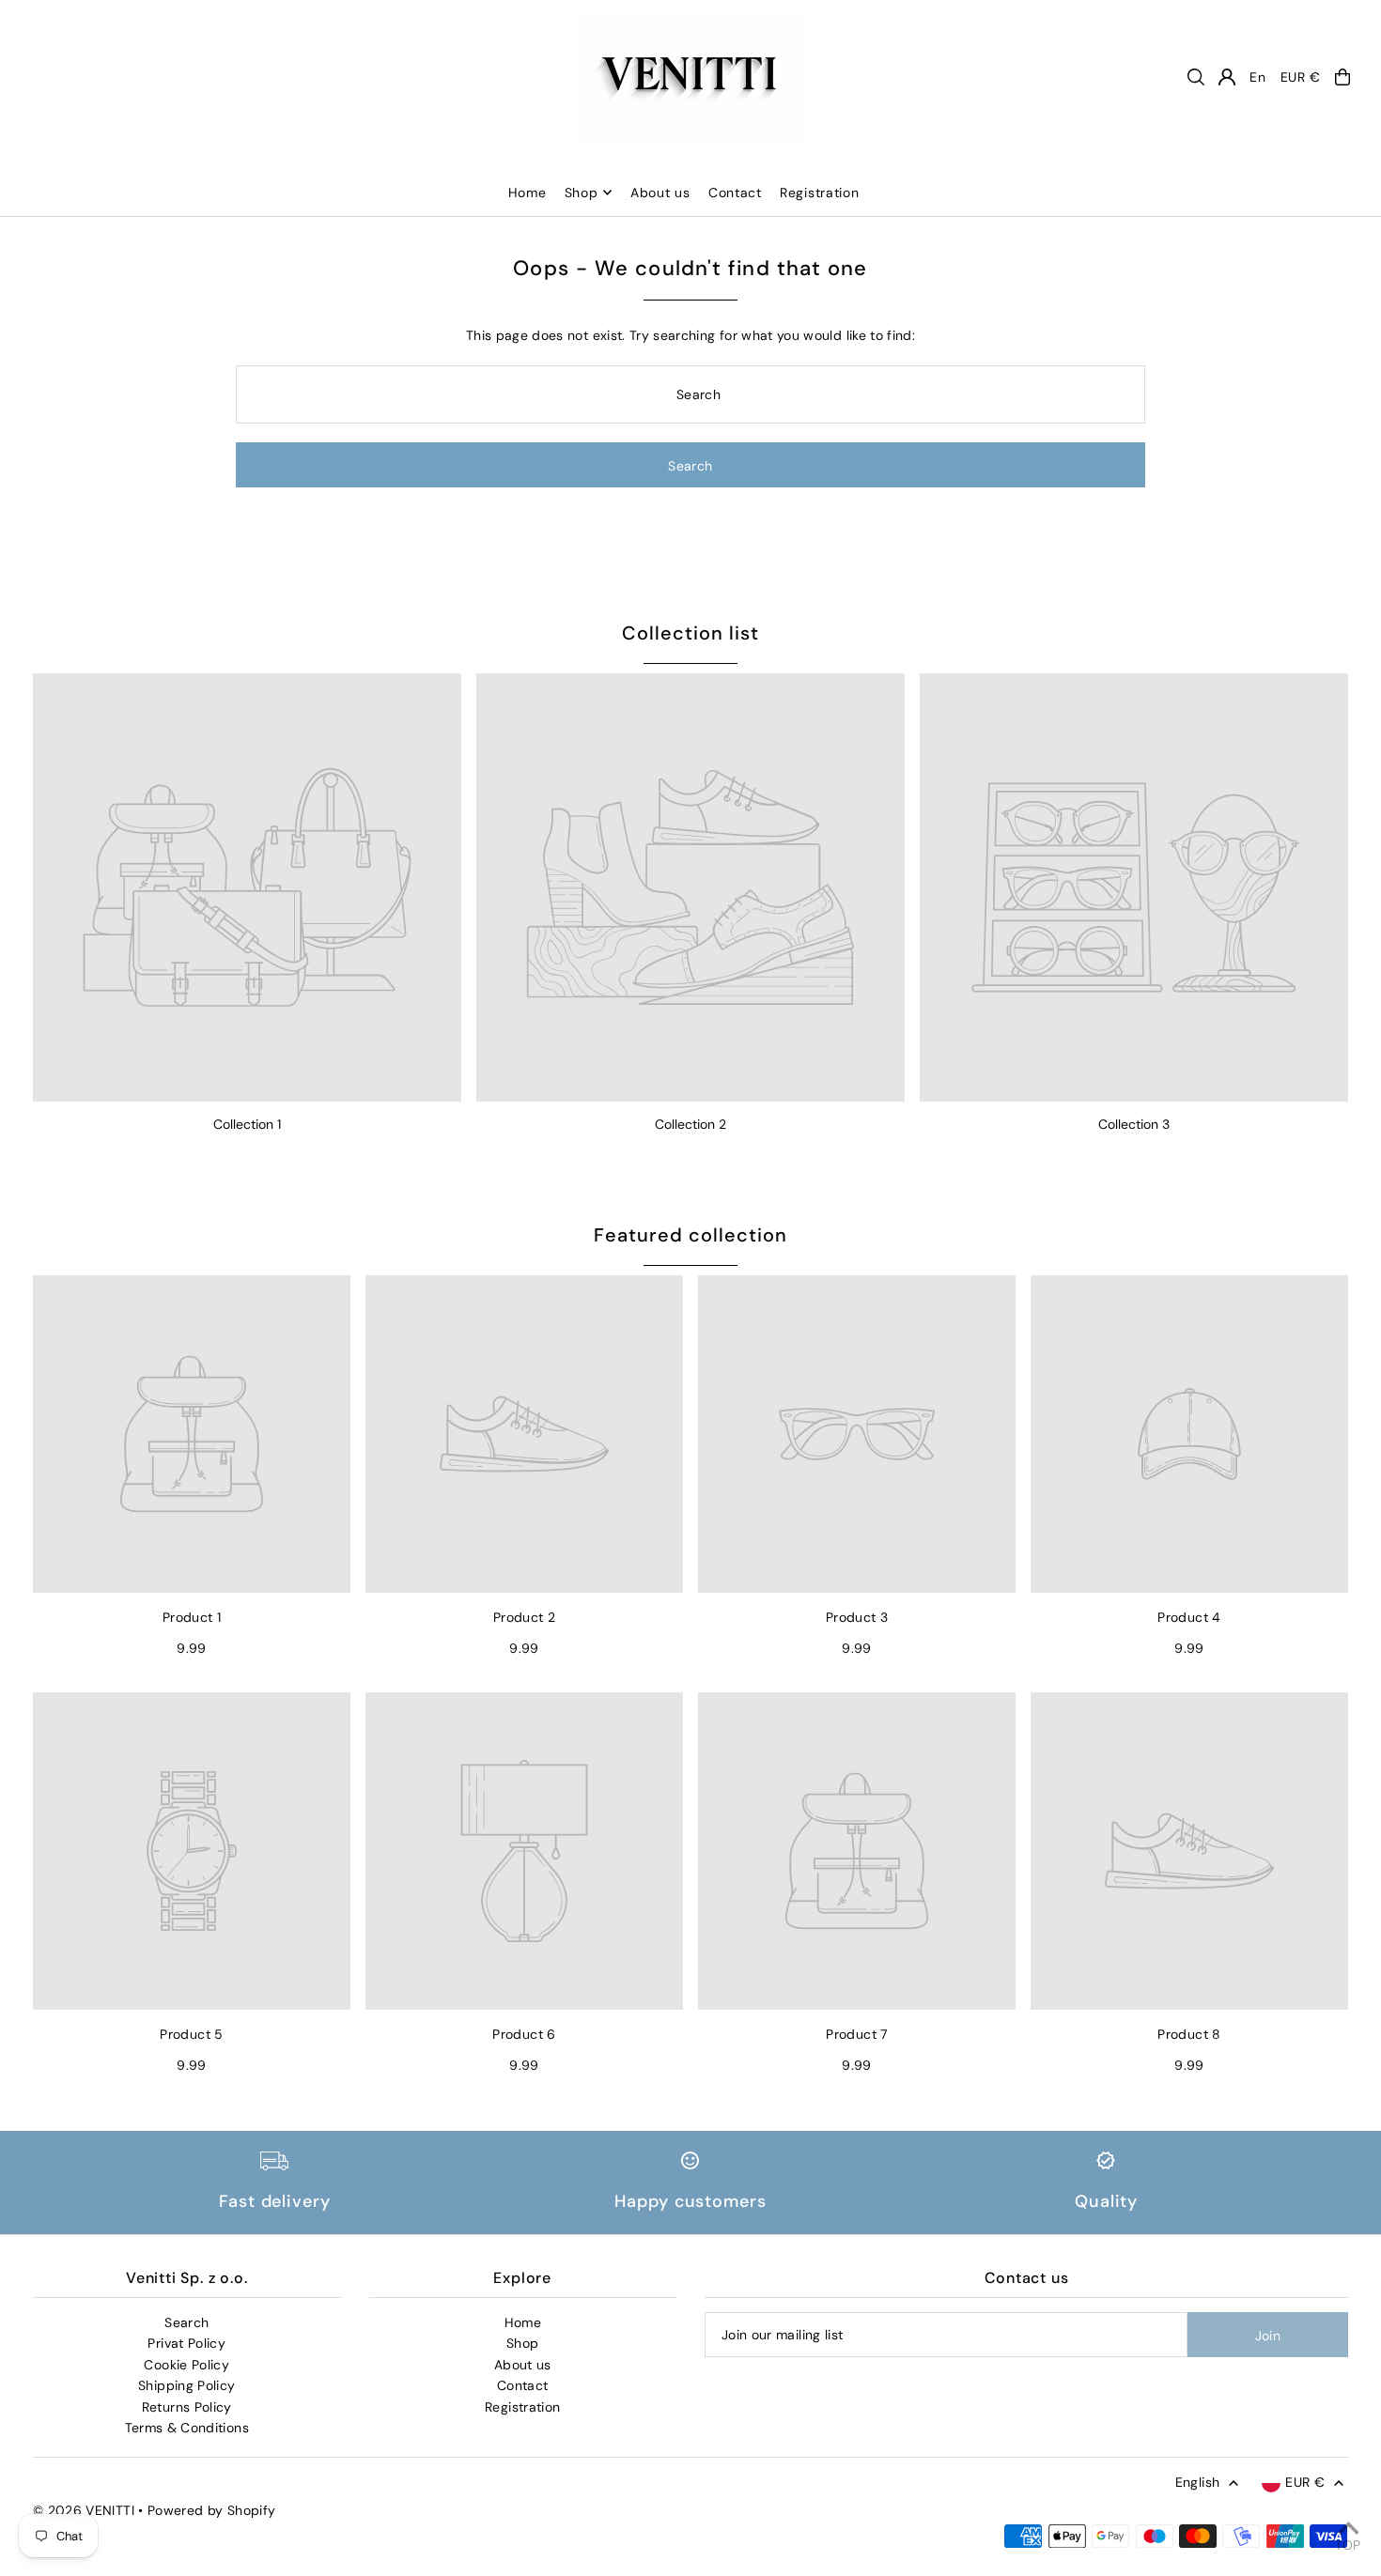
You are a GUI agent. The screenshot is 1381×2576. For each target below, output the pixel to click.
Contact (522, 2385)
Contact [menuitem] (735, 193)
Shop (582, 193)
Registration (522, 2407)
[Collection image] (247, 887)
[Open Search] (1196, 77)
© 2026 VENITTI (84, 2510)
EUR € (1301, 77)
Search (186, 2322)
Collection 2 (690, 1124)
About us (523, 2365)
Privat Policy (186, 2343)
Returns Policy (187, 2407)
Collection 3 (1134, 1124)
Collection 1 (247, 1124)
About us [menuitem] (660, 193)
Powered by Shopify (211, 2510)
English (1197, 2482)
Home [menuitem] (528, 193)
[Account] (1227, 77)
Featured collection (690, 1235)
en (1257, 77)
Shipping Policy (186, 2385)
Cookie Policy (186, 2365)
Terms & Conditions (187, 2428)
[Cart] (1342, 77)
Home (523, 2322)
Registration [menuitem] (819, 193)
